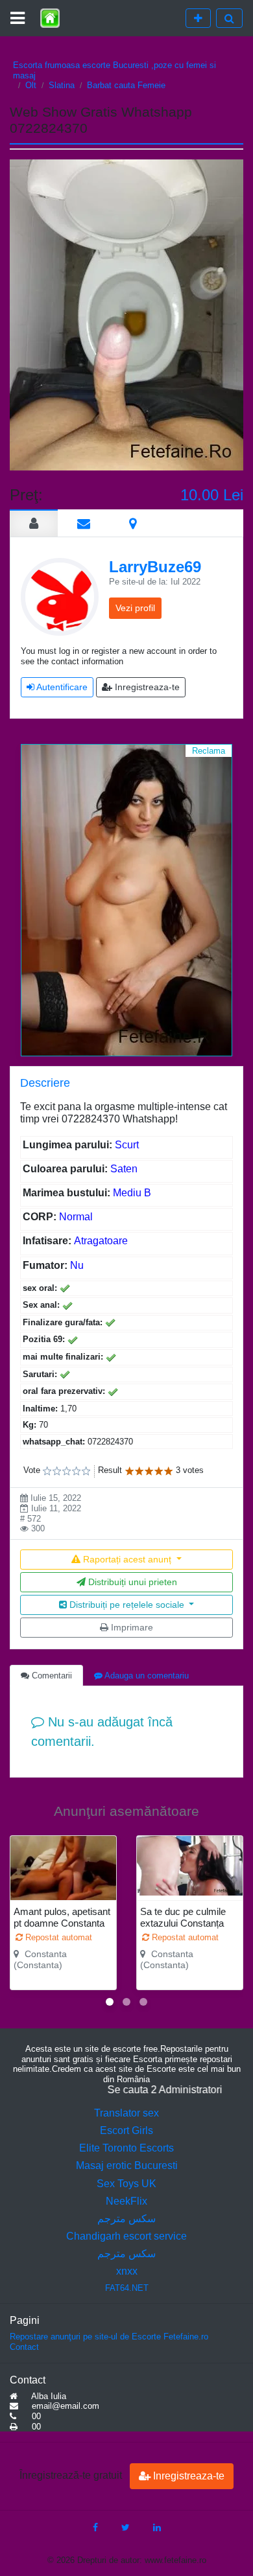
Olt (31, 85)
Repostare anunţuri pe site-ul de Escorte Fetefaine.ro (109, 2337)
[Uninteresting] (52, 1471)
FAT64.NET (127, 2288)
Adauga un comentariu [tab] (146, 1676)
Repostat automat (57, 1937)
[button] (110, 2002)
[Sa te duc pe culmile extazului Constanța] (190, 1866)
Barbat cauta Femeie (126, 85)
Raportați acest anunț (127, 1559)
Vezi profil (135, 608)
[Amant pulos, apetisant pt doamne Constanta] (63, 1875)
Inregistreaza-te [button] (146, 687)
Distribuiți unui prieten (131, 1582)
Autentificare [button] (61, 687)
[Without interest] (47, 1471)
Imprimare (131, 1627)
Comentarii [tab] (51, 1676)
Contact (24, 2347)
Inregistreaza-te (187, 2476)
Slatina (62, 85)
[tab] (34, 523)
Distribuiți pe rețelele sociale (127, 1605)
